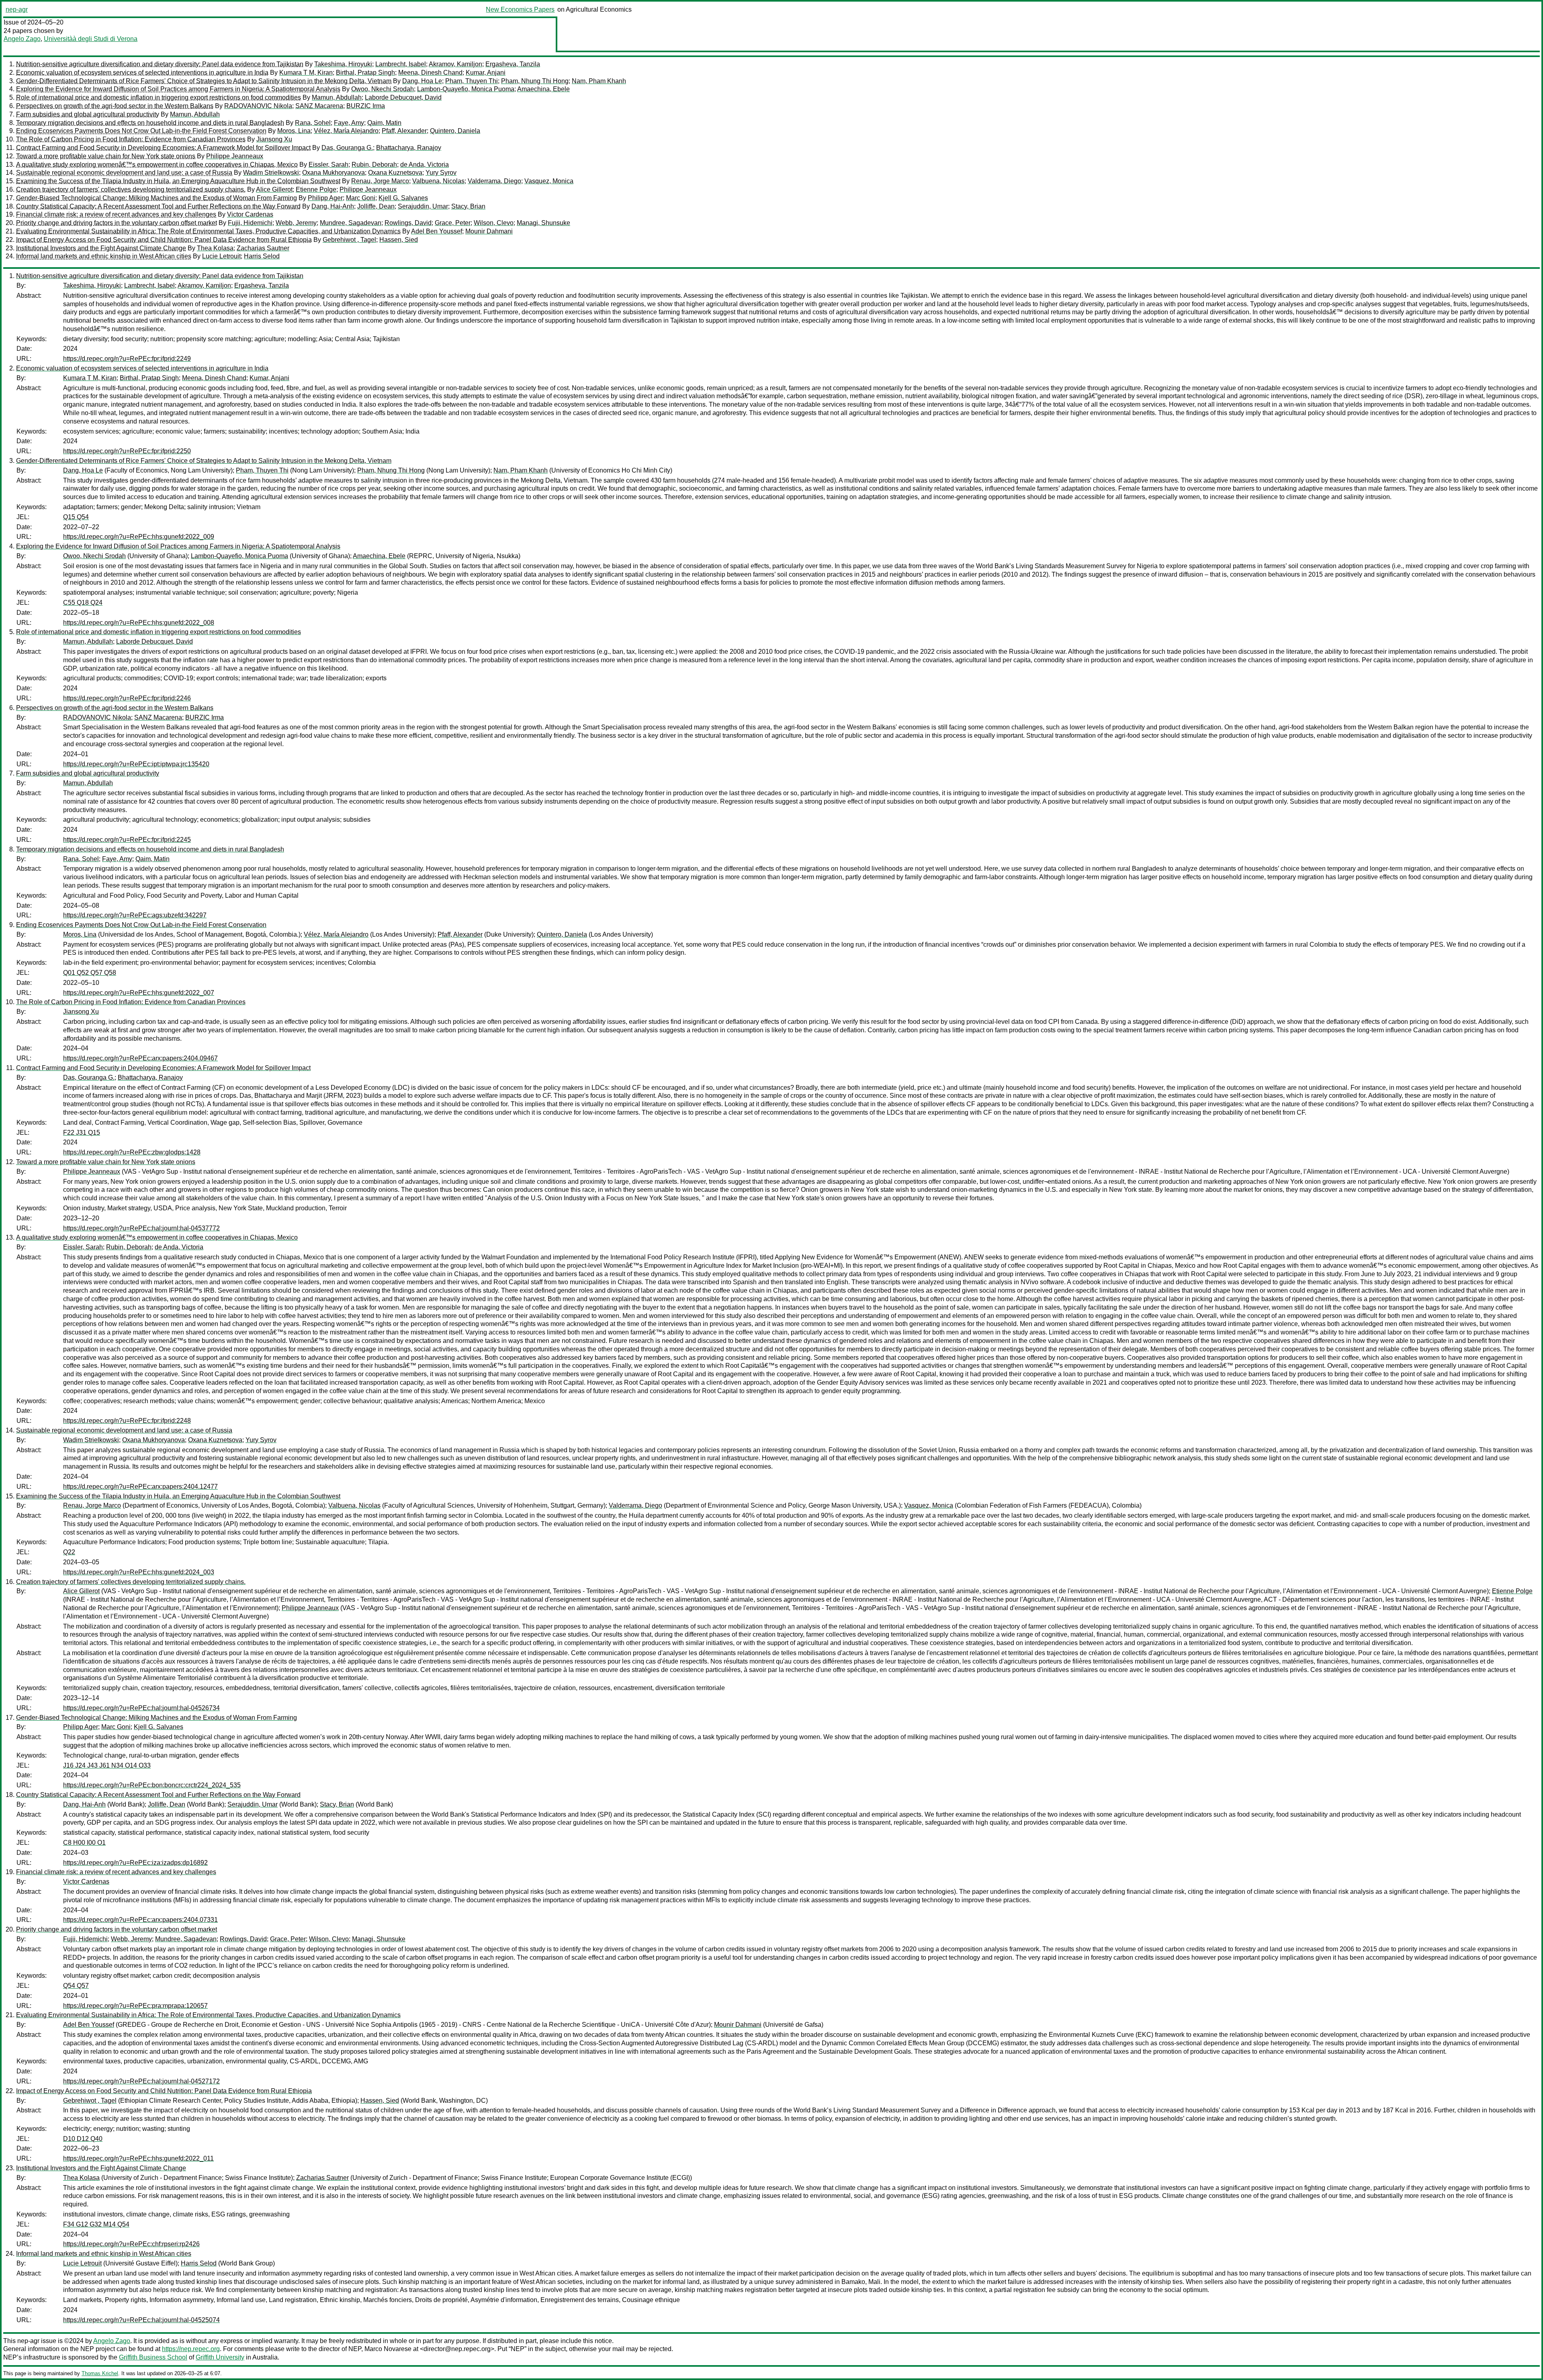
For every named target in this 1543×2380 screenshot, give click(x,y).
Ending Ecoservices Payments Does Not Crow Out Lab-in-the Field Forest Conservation (141, 131)
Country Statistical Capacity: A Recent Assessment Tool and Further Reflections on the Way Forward (158, 206)
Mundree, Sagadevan (351, 223)
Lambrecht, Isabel (401, 64)
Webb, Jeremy (296, 223)
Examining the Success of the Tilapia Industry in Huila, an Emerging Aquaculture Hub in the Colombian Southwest (178, 181)
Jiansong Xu (274, 139)
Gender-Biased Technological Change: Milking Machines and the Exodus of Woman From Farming (157, 198)
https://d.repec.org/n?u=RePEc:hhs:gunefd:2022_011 (138, 2158)
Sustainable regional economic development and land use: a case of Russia (124, 173)
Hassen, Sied (399, 240)
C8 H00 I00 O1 (84, 1843)
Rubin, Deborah (374, 165)
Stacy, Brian (468, 206)
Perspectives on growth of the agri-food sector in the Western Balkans (115, 106)
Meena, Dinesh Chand (430, 73)
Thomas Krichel (100, 2373)
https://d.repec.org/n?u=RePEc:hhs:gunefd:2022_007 (139, 993)
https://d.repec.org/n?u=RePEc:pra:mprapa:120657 (135, 2006)
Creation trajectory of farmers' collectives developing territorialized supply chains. (131, 189)
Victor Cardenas (250, 214)
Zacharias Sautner (263, 248)
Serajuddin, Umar (423, 206)
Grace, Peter (453, 223)
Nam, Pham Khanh (599, 81)
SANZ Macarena (319, 106)
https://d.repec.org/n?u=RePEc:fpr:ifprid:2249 (127, 359)
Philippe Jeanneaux (235, 156)
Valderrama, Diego (494, 181)
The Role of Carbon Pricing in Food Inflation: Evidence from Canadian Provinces (131, 139)
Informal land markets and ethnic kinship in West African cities (104, 256)
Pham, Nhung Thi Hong (535, 81)
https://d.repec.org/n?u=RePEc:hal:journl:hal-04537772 (141, 1228)
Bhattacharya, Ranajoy (409, 148)
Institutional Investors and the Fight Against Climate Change (101, 248)
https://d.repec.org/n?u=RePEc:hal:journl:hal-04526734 (141, 1708)
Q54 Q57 (76, 1986)
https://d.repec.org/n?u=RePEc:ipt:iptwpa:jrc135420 (136, 764)
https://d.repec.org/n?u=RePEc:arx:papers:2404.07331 (140, 1920)
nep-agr (17, 9)
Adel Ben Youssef (437, 231)
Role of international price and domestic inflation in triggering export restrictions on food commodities (159, 97)
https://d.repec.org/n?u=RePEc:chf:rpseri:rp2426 (131, 2244)
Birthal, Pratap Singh (365, 73)
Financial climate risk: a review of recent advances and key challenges (116, 214)
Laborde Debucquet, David (403, 97)
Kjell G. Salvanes (403, 198)
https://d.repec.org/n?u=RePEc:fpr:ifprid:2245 (127, 840)
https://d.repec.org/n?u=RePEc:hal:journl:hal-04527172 (141, 2081)
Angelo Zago (22, 39)
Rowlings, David (408, 223)
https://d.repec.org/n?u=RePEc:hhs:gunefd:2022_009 (139, 537)
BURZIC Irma (366, 106)
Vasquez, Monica (549, 181)
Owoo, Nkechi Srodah (383, 89)
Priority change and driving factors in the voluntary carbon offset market (117, 223)
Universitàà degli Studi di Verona (91, 39)
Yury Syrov (441, 173)
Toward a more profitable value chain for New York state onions (106, 156)
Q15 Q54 (76, 517)
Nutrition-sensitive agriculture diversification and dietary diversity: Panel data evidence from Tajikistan (160, 64)
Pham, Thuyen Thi (472, 81)
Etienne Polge (316, 189)
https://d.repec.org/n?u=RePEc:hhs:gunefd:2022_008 (139, 623)
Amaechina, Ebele (543, 89)
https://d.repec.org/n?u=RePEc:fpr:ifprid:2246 (127, 698)
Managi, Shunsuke (543, 223)
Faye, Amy (349, 123)
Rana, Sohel (313, 123)
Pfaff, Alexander (404, 131)
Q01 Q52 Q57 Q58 (90, 973)
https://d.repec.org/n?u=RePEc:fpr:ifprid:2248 (127, 1421)
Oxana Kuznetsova (395, 173)
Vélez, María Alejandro (346, 131)
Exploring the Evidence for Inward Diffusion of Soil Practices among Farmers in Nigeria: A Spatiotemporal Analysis (178, 89)
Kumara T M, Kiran (306, 73)
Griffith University (220, 2357)
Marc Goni (361, 198)
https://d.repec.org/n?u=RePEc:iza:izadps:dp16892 (135, 1863)
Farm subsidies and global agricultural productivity (88, 114)
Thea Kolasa (215, 248)
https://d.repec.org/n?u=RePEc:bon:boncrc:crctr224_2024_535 (152, 1785)
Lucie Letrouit (221, 256)
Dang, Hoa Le (422, 81)
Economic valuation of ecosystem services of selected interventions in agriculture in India (142, 73)
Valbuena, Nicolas (438, 181)
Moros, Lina (294, 131)
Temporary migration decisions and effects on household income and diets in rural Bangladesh (150, 123)
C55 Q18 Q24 (83, 603)
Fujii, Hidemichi (250, 223)
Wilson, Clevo (494, 223)
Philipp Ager (325, 198)
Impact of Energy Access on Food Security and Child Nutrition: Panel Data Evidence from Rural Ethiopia (164, 240)
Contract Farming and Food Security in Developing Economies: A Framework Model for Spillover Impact (163, 148)
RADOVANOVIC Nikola (258, 106)
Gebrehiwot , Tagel (349, 240)
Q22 (69, 1552)
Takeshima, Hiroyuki (343, 64)
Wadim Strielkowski (271, 173)
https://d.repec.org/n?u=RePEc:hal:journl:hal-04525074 (141, 2320)
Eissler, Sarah (328, 165)
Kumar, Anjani (486, 73)
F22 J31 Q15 (82, 1133)
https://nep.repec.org (191, 2349)
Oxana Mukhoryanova (334, 173)
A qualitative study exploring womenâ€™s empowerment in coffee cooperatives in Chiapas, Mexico (157, 165)
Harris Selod (262, 256)
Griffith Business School (153, 2357)
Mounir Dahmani (489, 231)
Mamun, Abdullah (337, 97)
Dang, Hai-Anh (333, 206)
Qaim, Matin (384, 123)
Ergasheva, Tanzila (513, 64)
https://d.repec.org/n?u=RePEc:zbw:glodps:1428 (132, 1152)
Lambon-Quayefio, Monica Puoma (466, 89)
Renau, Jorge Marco (380, 181)
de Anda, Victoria (425, 165)
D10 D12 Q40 (83, 2139)
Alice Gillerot (274, 189)
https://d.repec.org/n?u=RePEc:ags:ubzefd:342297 (135, 915)
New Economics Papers (520, 9)
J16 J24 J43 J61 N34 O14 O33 (107, 1765)
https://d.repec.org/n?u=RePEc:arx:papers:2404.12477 (140, 1487)
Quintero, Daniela (455, 131)
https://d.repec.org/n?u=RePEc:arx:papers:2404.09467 (140, 1058)
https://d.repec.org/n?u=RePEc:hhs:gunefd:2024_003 (139, 1572)
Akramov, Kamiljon (455, 64)
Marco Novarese (388, 2349)
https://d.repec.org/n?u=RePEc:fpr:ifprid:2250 (127, 451)
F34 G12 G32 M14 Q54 (96, 2224)
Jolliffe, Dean (376, 206)
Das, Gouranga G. (347, 148)
